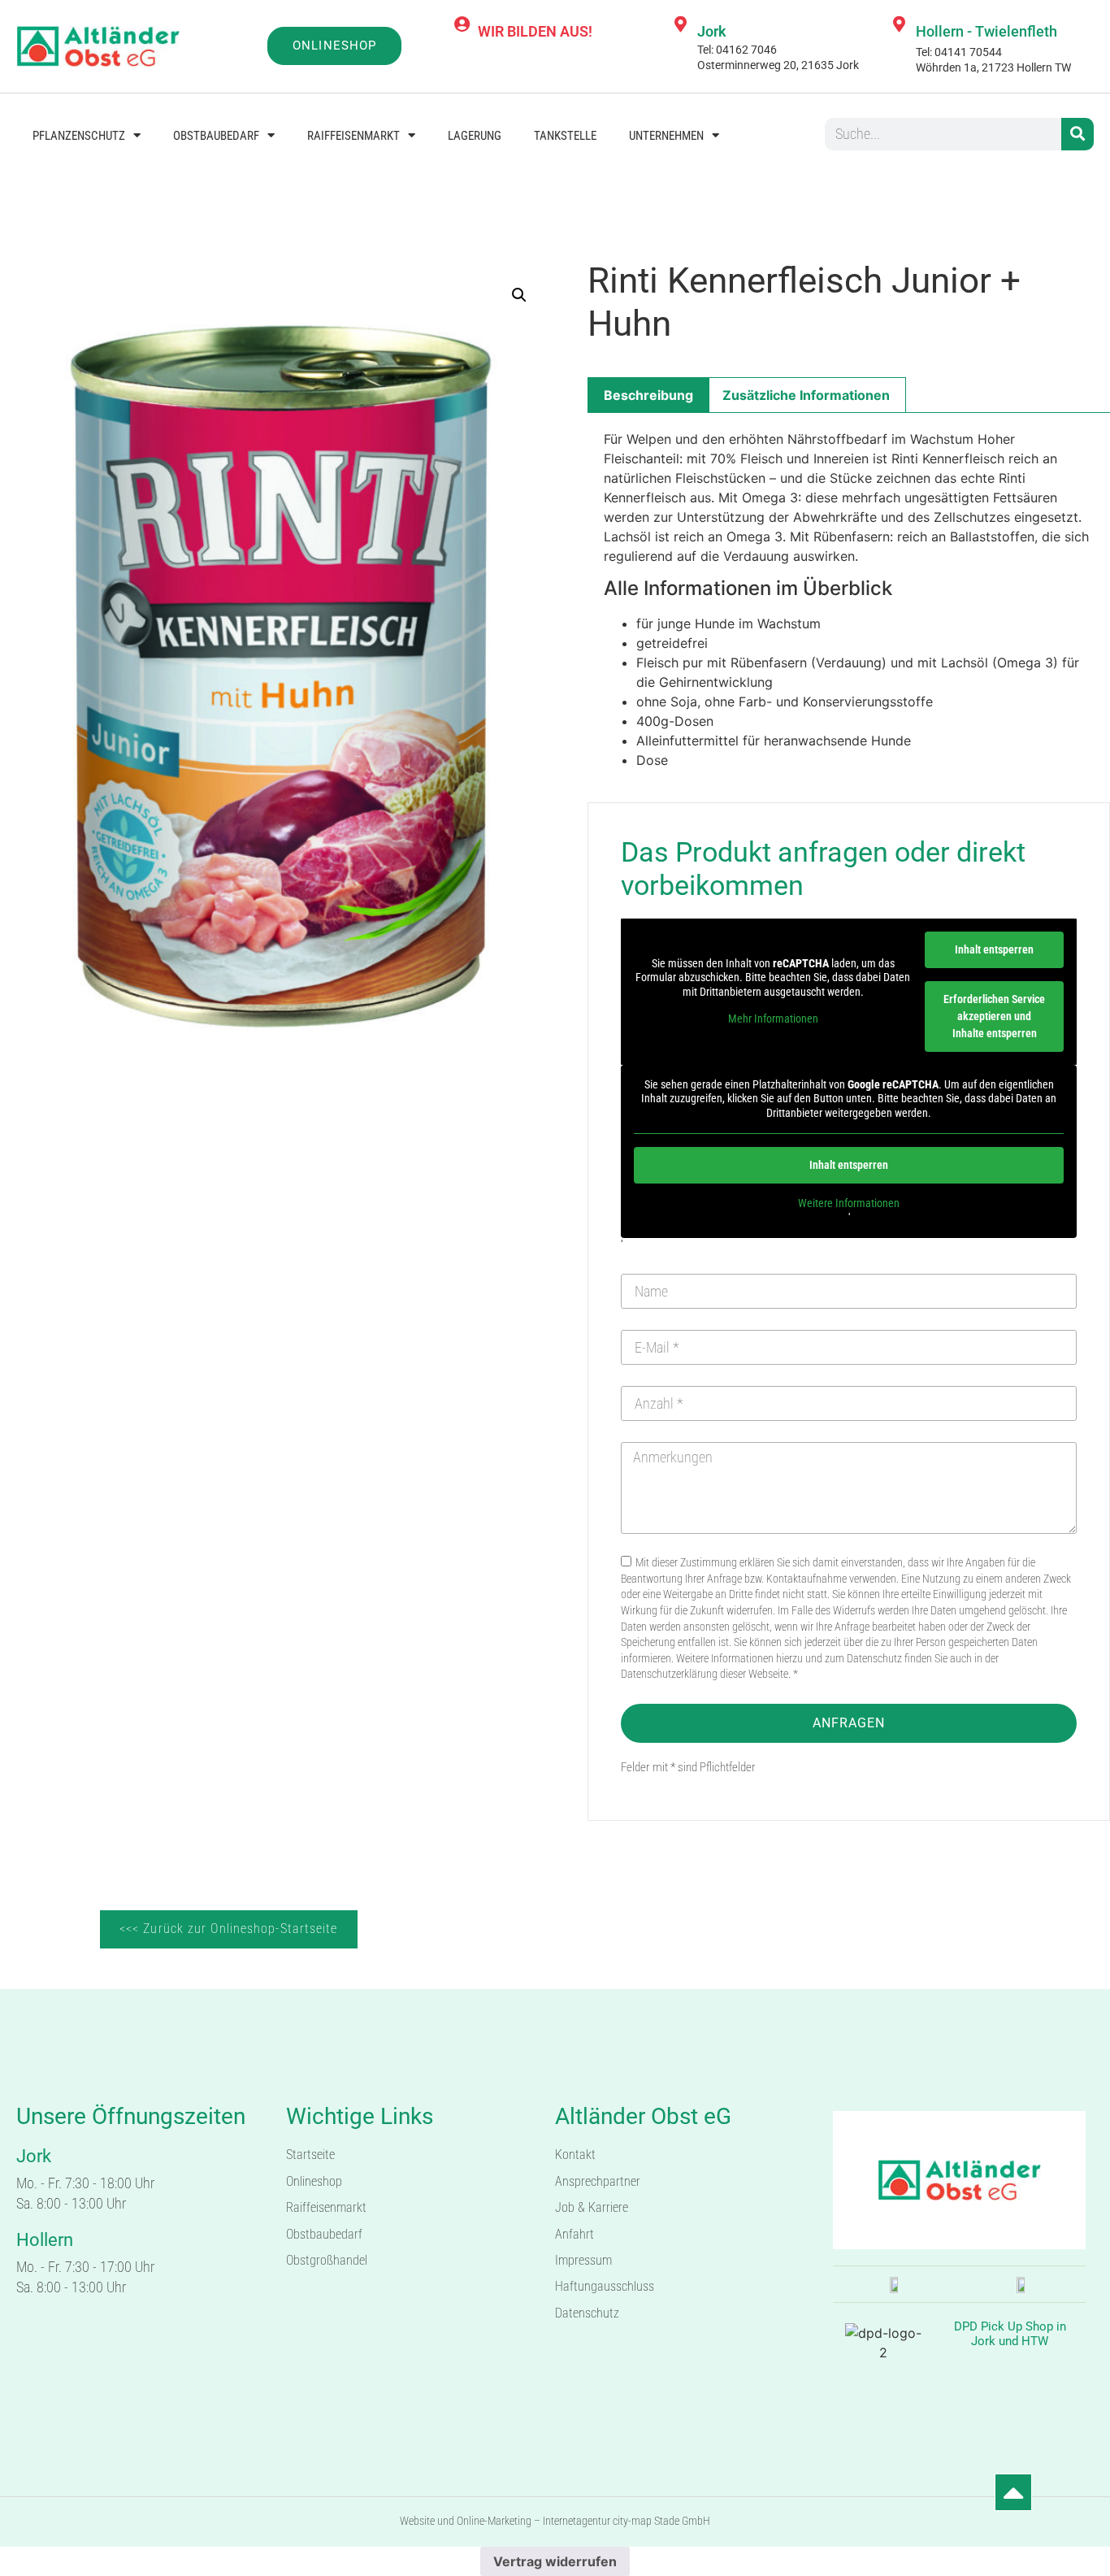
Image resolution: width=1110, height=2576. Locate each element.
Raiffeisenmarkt (353, 136)
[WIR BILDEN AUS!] (462, 24)
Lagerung (475, 136)
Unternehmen (666, 136)
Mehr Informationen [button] (773, 1019)
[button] (519, 295)
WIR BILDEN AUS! (535, 31)
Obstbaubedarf (216, 136)
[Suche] (1077, 134)
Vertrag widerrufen (555, 2561)
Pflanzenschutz (79, 136)
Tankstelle (565, 136)
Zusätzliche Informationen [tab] (806, 395)
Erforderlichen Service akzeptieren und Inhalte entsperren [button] (994, 1016)
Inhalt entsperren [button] (994, 949)
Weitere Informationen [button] (849, 1203)
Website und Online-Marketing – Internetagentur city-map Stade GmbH (555, 2521)
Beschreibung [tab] (648, 395)
